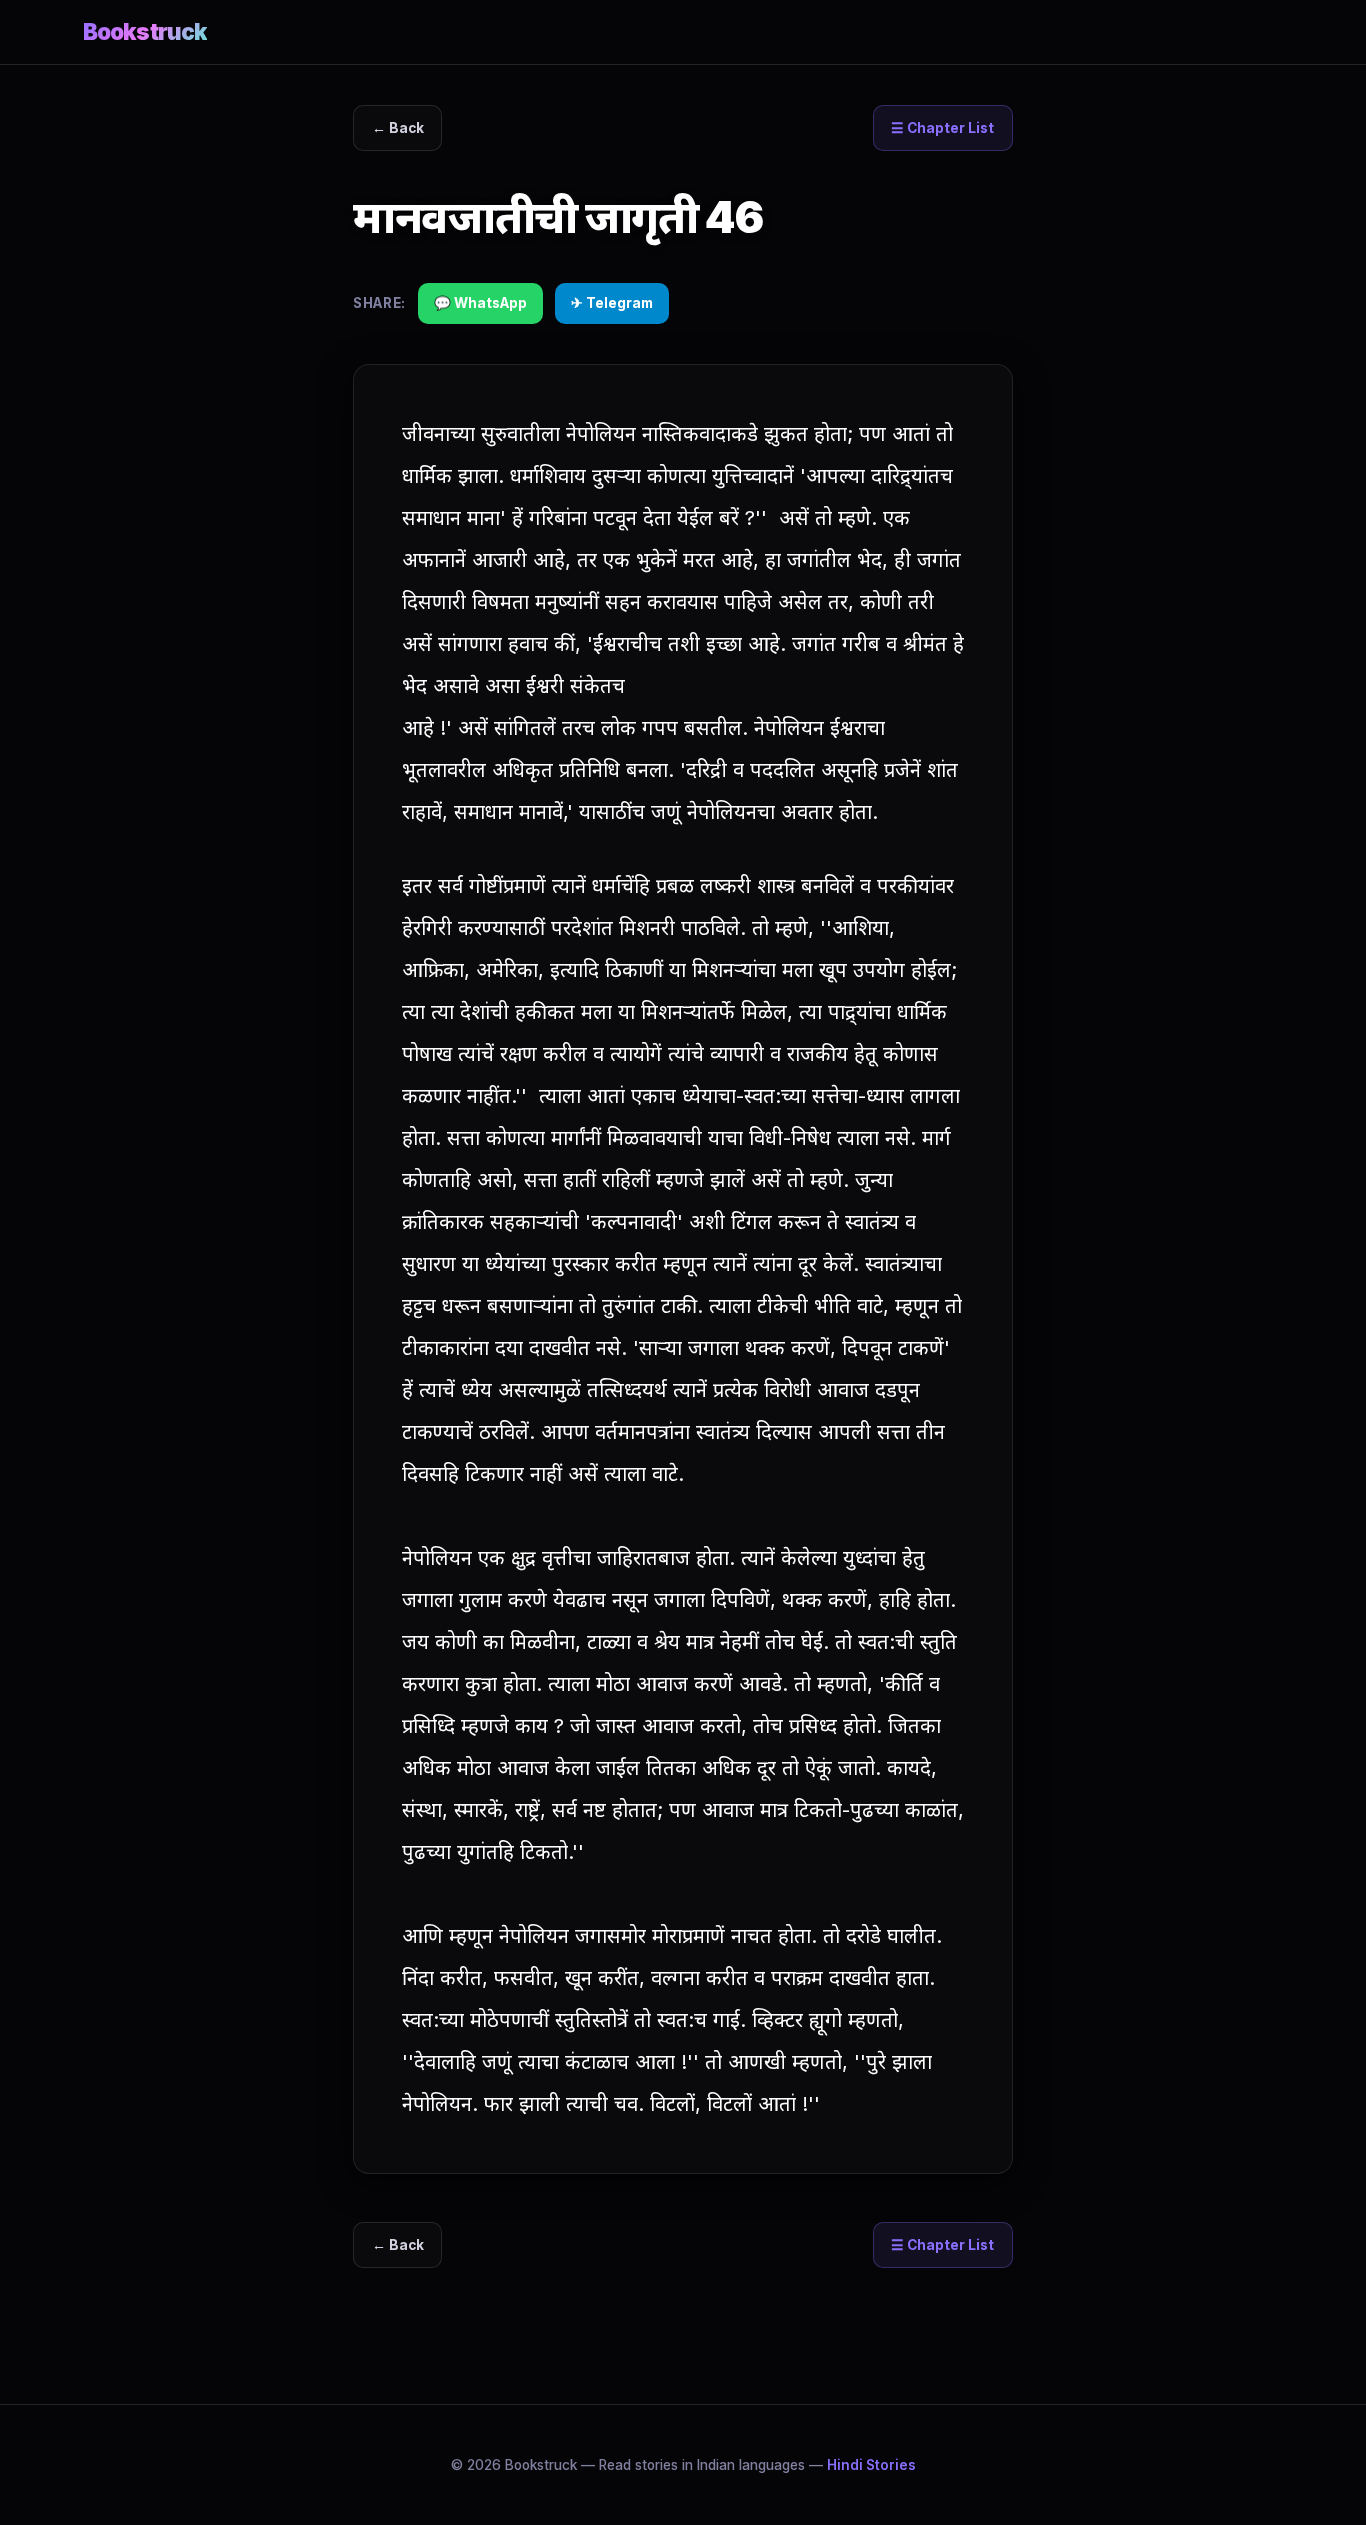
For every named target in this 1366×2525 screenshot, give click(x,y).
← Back (398, 128)
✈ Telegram (612, 303)
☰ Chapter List (942, 128)
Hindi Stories (871, 2465)
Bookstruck (145, 31)
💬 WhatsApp (480, 303)
